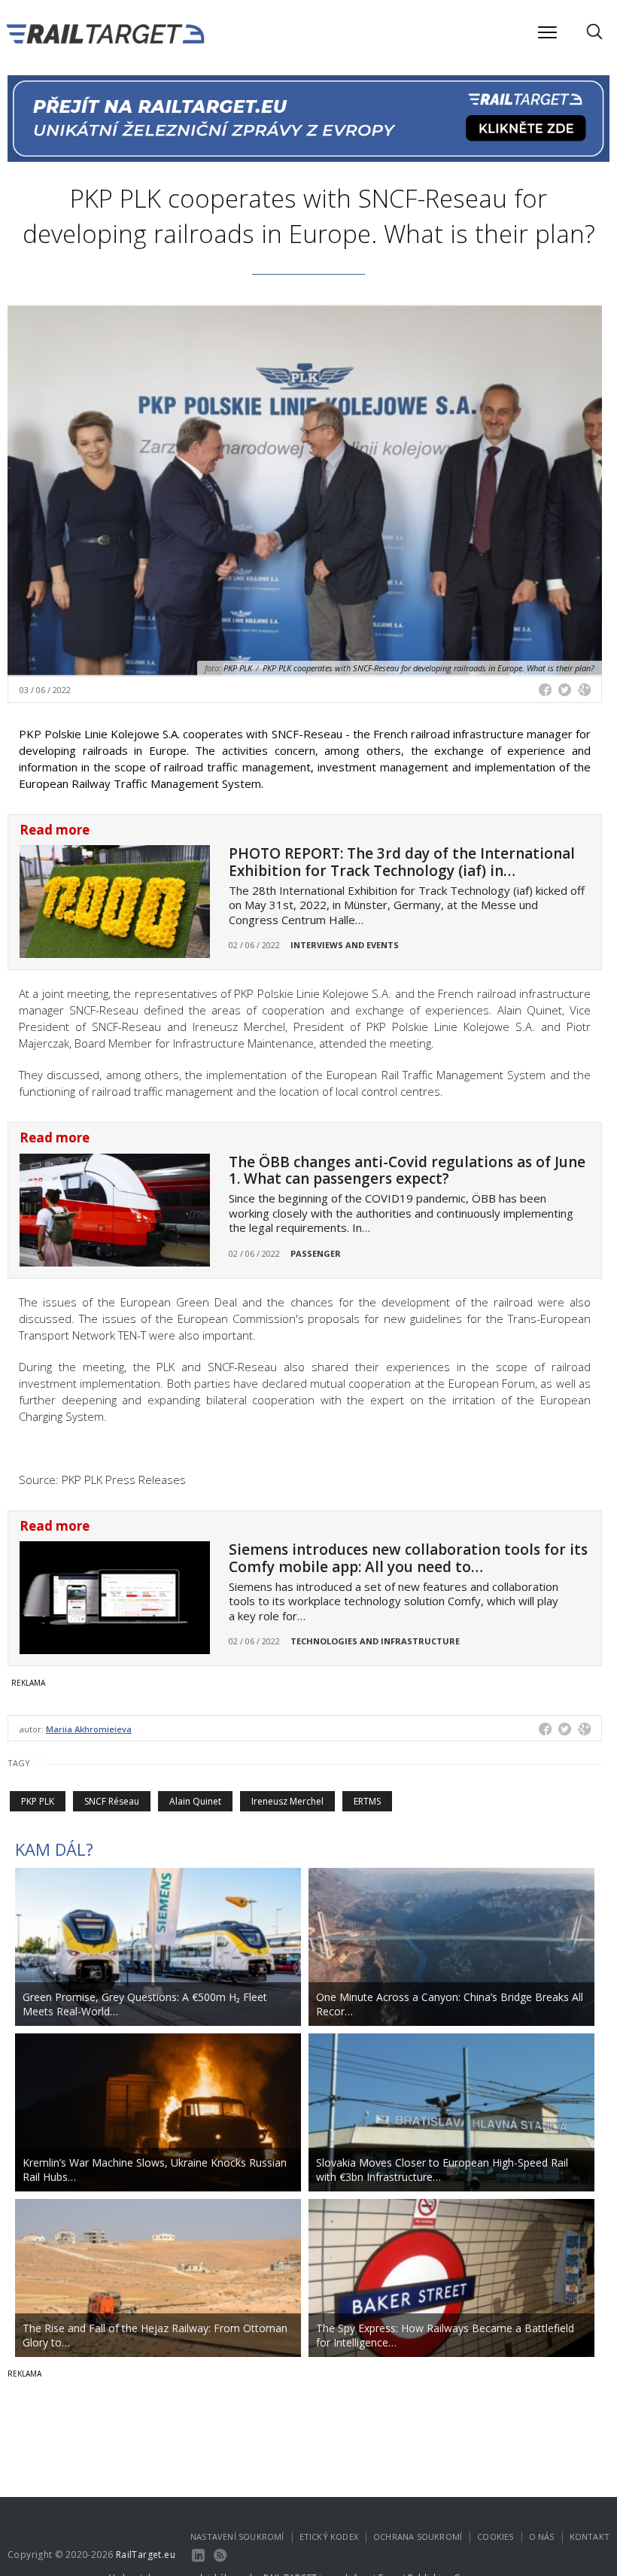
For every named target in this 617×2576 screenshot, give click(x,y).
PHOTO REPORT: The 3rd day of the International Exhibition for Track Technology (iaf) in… (402, 862)
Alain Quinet (195, 1801)
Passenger (316, 1253)
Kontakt (590, 2536)
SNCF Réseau (112, 1801)
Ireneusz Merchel (287, 1801)
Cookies (495, 2536)
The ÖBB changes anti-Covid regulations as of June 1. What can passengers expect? (407, 1171)
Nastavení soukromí (237, 2536)
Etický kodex (329, 2536)
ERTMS (367, 1801)
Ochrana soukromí (418, 2536)
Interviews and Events (345, 945)
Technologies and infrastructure (375, 1641)
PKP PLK (38, 1801)
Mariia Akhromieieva (89, 1729)
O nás (542, 2536)
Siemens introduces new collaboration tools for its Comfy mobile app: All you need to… (408, 1558)
